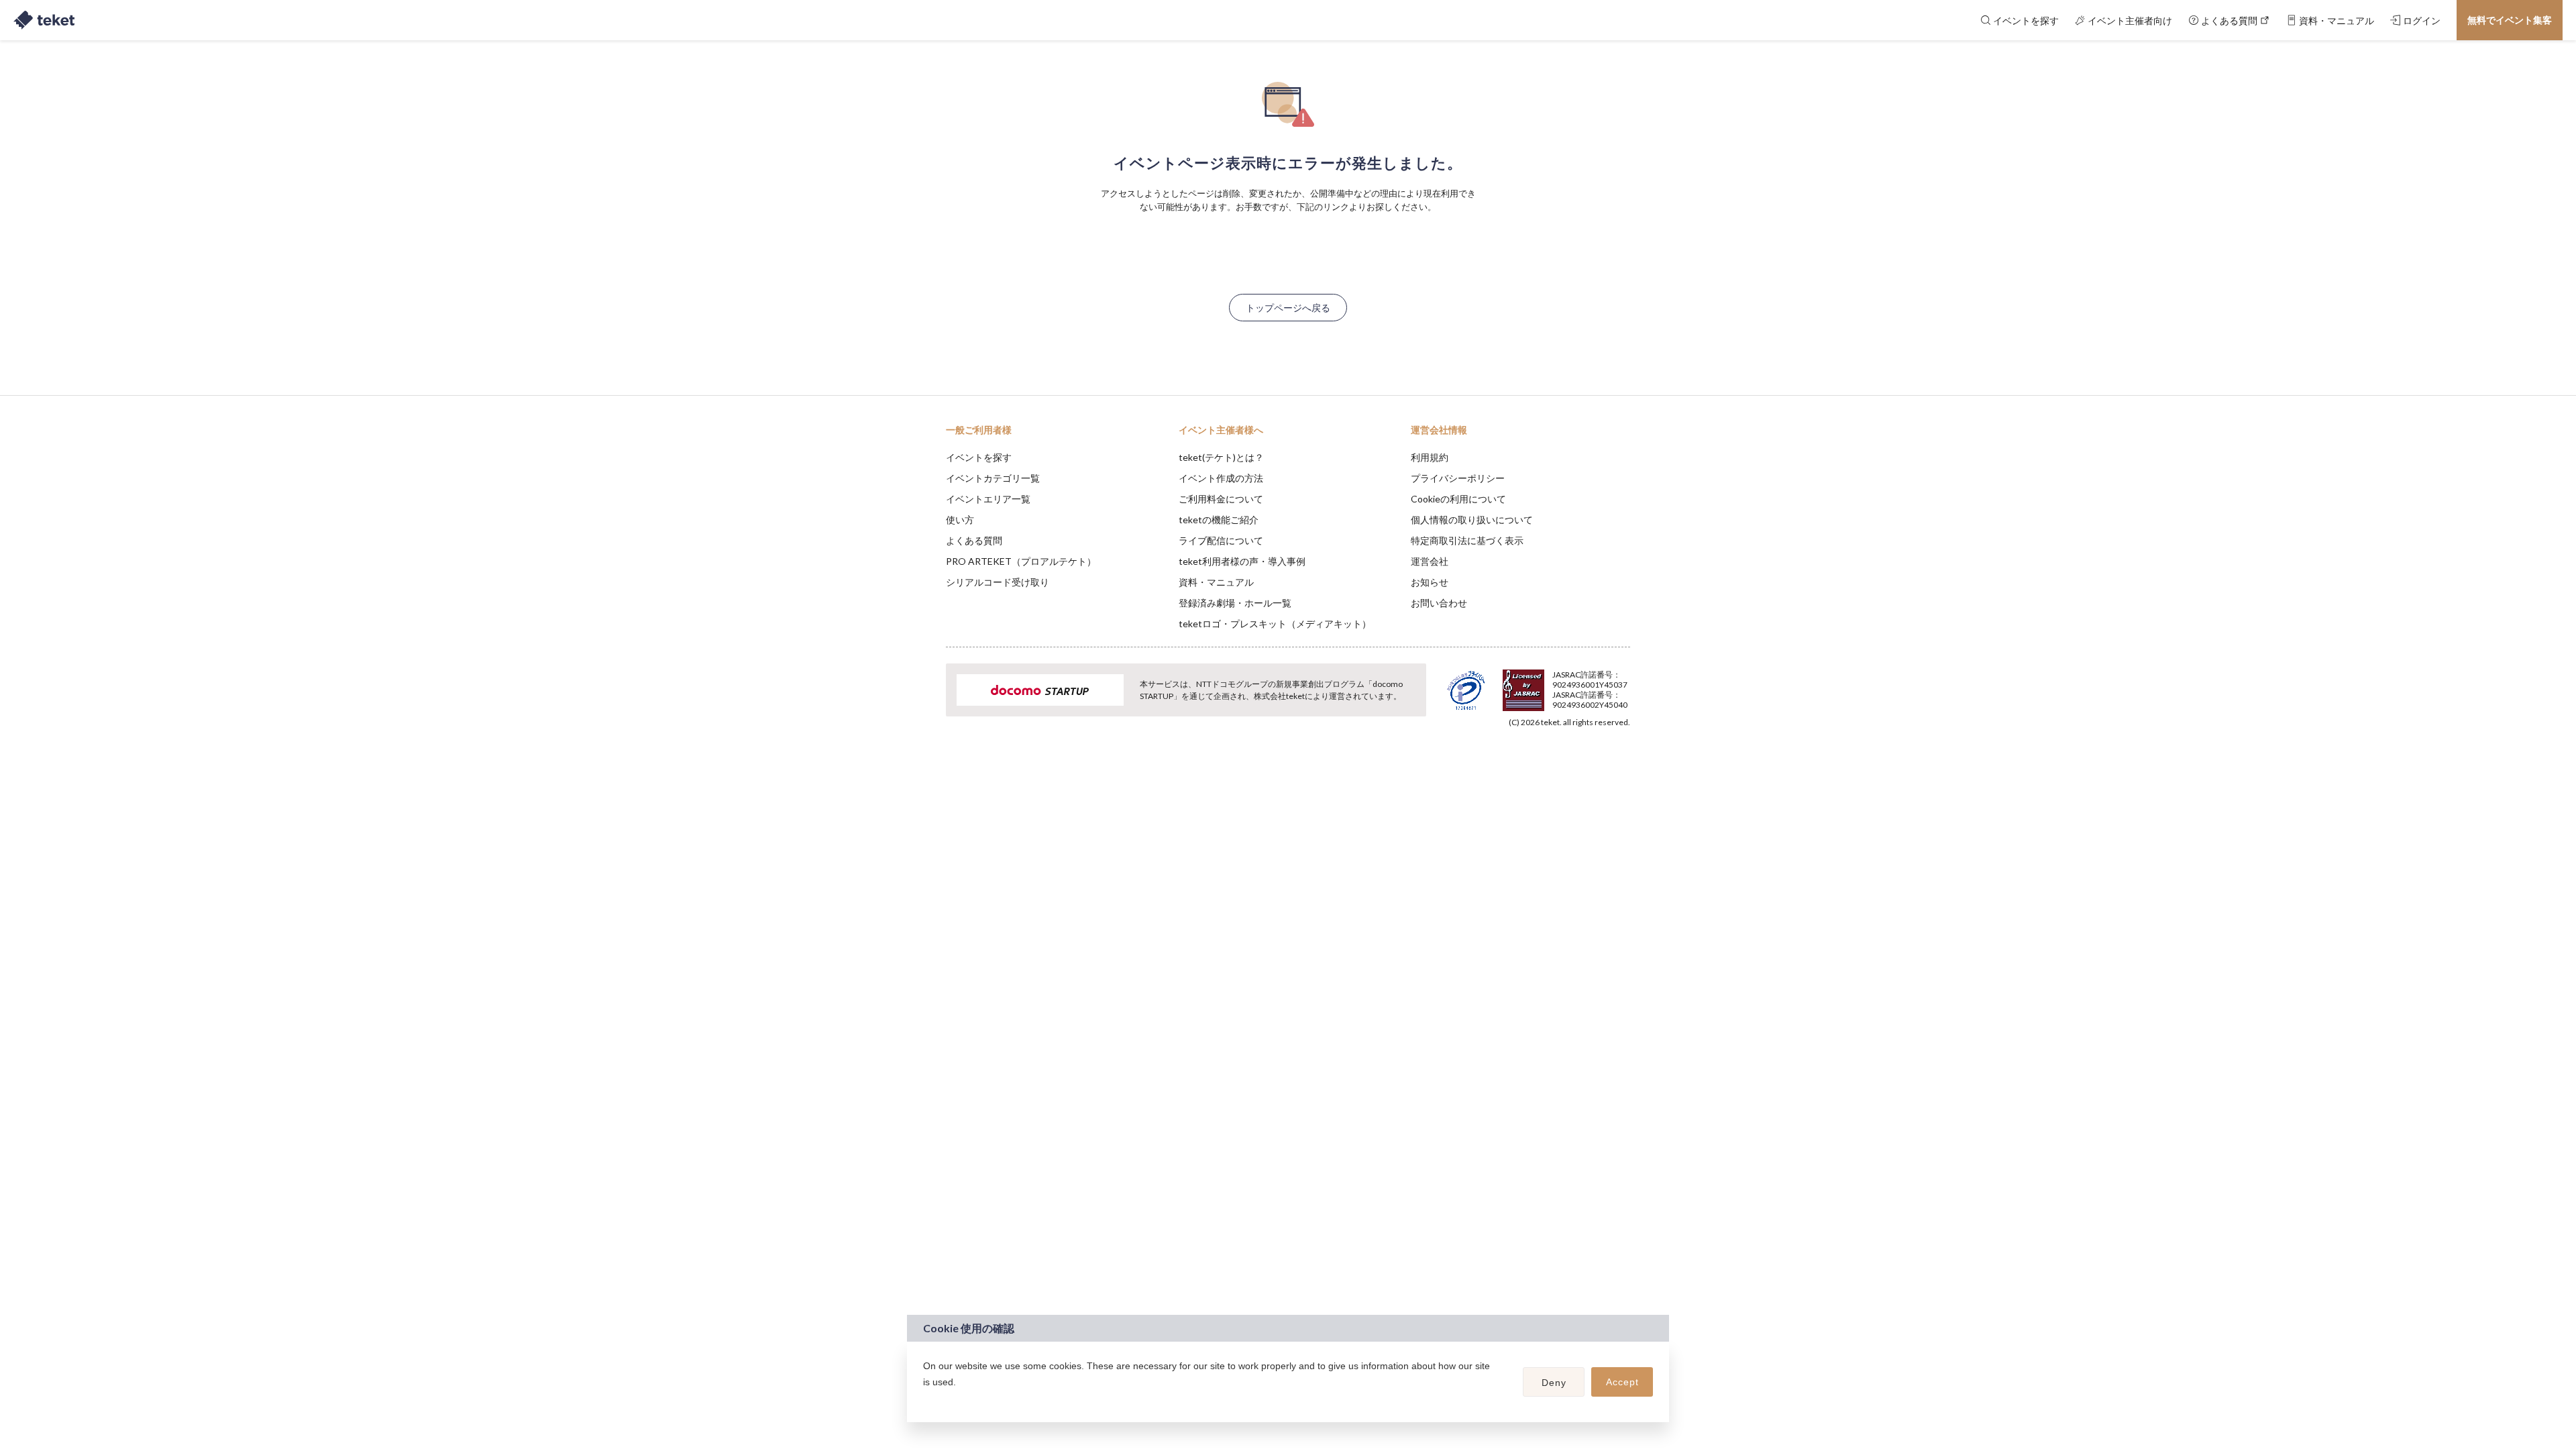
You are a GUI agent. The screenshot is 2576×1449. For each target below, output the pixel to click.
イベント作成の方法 (1221, 478)
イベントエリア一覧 (988, 499)
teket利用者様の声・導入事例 (1242, 561)
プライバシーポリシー (1458, 478)
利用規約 (1430, 457)
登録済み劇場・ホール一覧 (1235, 603)
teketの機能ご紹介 (1219, 520)
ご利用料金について (1221, 499)
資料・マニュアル (1216, 582)
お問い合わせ (1439, 603)
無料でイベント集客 (2510, 20)
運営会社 (1430, 561)
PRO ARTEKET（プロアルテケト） (1021, 561)
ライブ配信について (1221, 540)
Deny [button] (1554, 1383)
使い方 (960, 520)
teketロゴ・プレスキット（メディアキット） (1275, 624)
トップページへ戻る (1288, 308)
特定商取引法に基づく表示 (1467, 540)
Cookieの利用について (1458, 499)
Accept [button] (1622, 1382)
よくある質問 (974, 540)
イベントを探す (979, 457)
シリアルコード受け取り (998, 582)
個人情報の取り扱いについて (1472, 520)
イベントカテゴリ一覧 (993, 478)
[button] (925, 1399)
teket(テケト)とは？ (1221, 457)
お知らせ (1430, 582)
